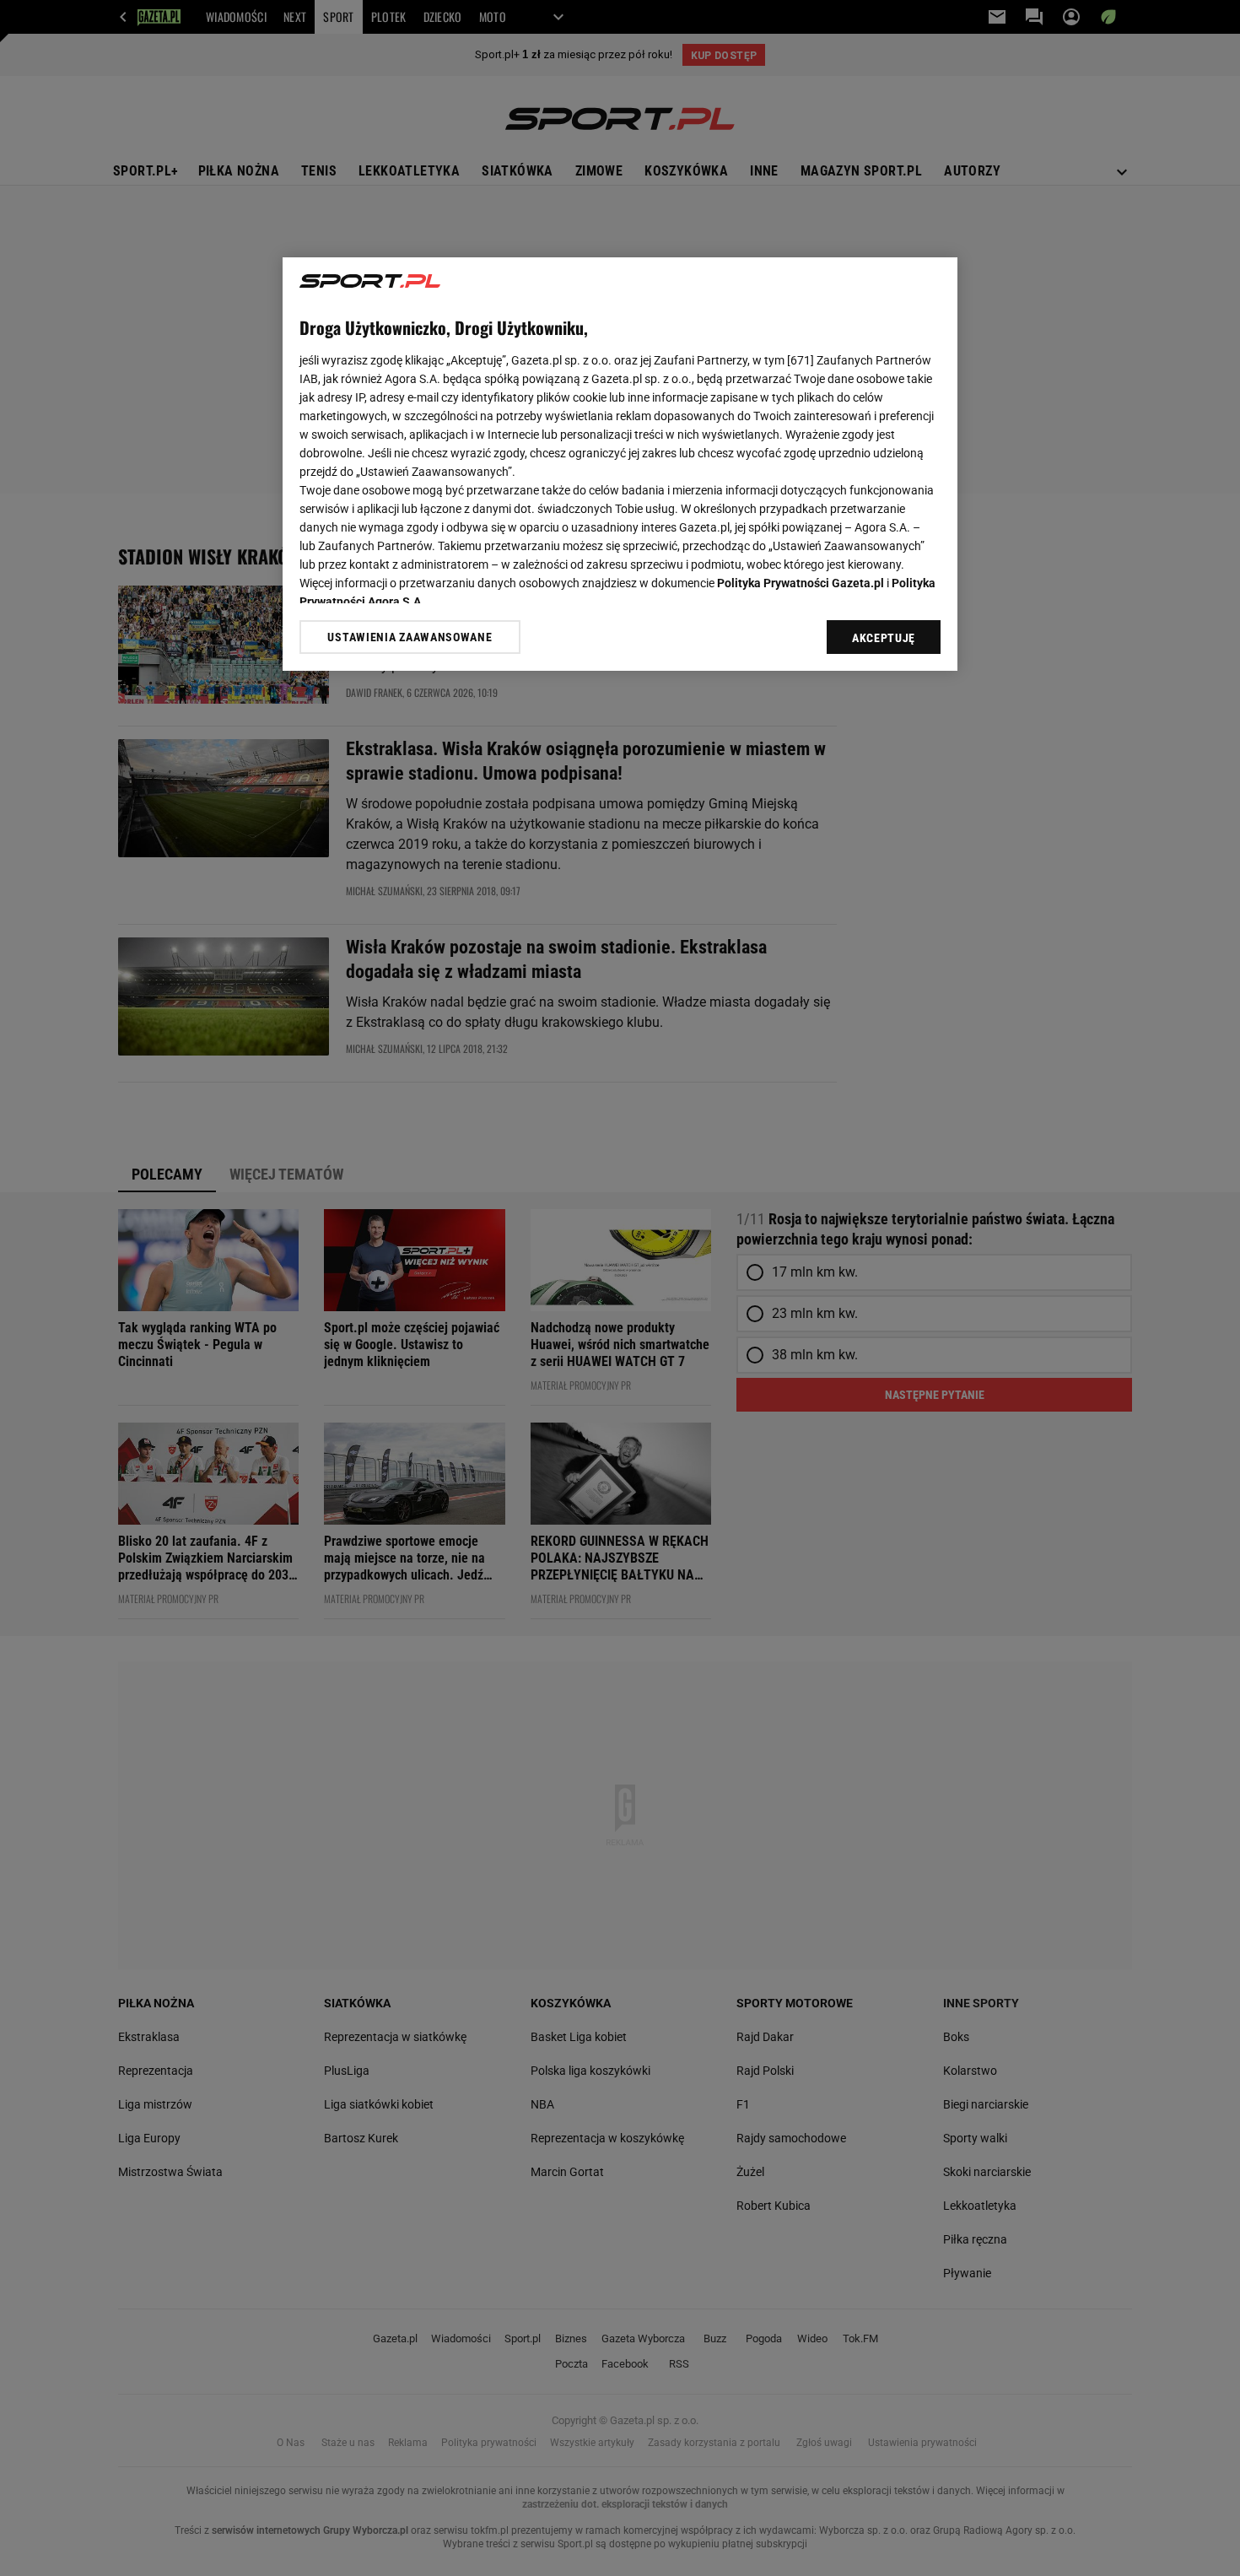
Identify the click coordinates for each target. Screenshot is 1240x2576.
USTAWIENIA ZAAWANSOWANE (410, 637)
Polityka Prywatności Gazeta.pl (801, 583)
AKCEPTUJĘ (884, 638)
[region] (620, 464)
